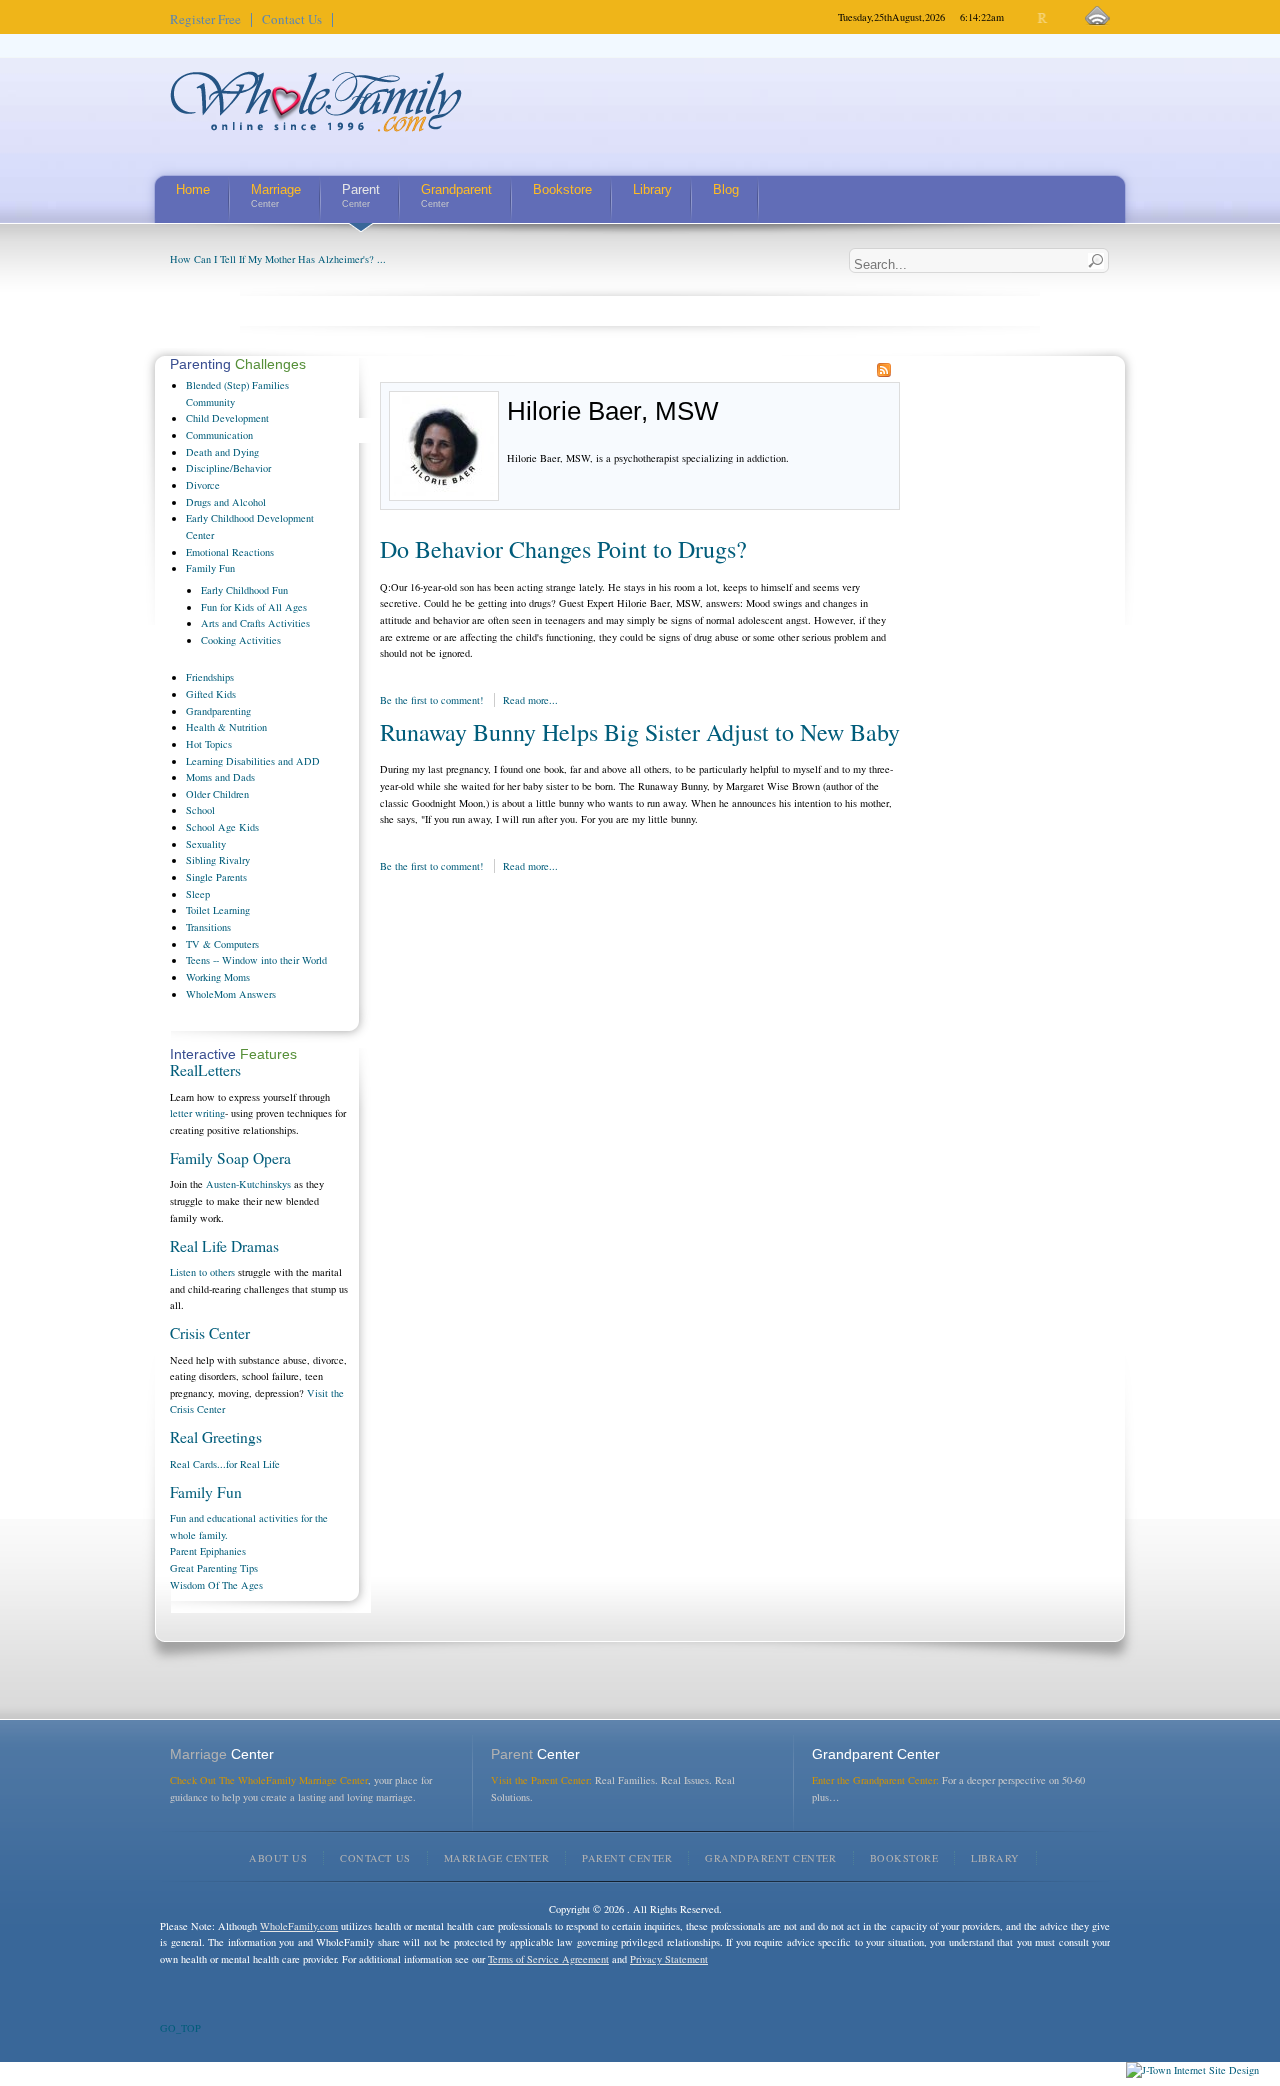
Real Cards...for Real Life (225, 1464)
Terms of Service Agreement (548, 1959)
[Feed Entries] (1097, 16)
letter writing (197, 1113)
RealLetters (205, 1070)
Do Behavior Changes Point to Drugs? (563, 549)
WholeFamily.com (299, 1926)
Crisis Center (210, 1333)
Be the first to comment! (433, 700)
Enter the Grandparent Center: (875, 1780)
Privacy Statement (669, 1959)
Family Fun (206, 1492)
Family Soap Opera (230, 1158)
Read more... (530, 700)
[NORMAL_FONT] (1043, 18)
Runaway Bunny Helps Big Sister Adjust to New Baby (640, 732)
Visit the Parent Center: (541, 1780)
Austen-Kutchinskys (248, 1184)
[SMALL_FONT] (1026, 18)
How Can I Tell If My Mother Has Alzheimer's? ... (278, 259)
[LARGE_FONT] (1060, 18)
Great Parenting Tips (214, 1568)
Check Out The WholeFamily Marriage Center (269, 1780)
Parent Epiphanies (208, 1551)
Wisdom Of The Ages (216, 1585)
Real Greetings (216, 1437)
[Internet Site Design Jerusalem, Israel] (1192, 2070)
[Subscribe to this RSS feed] (884, 370)
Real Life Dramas (224, 1246)
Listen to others (202, 1272)
